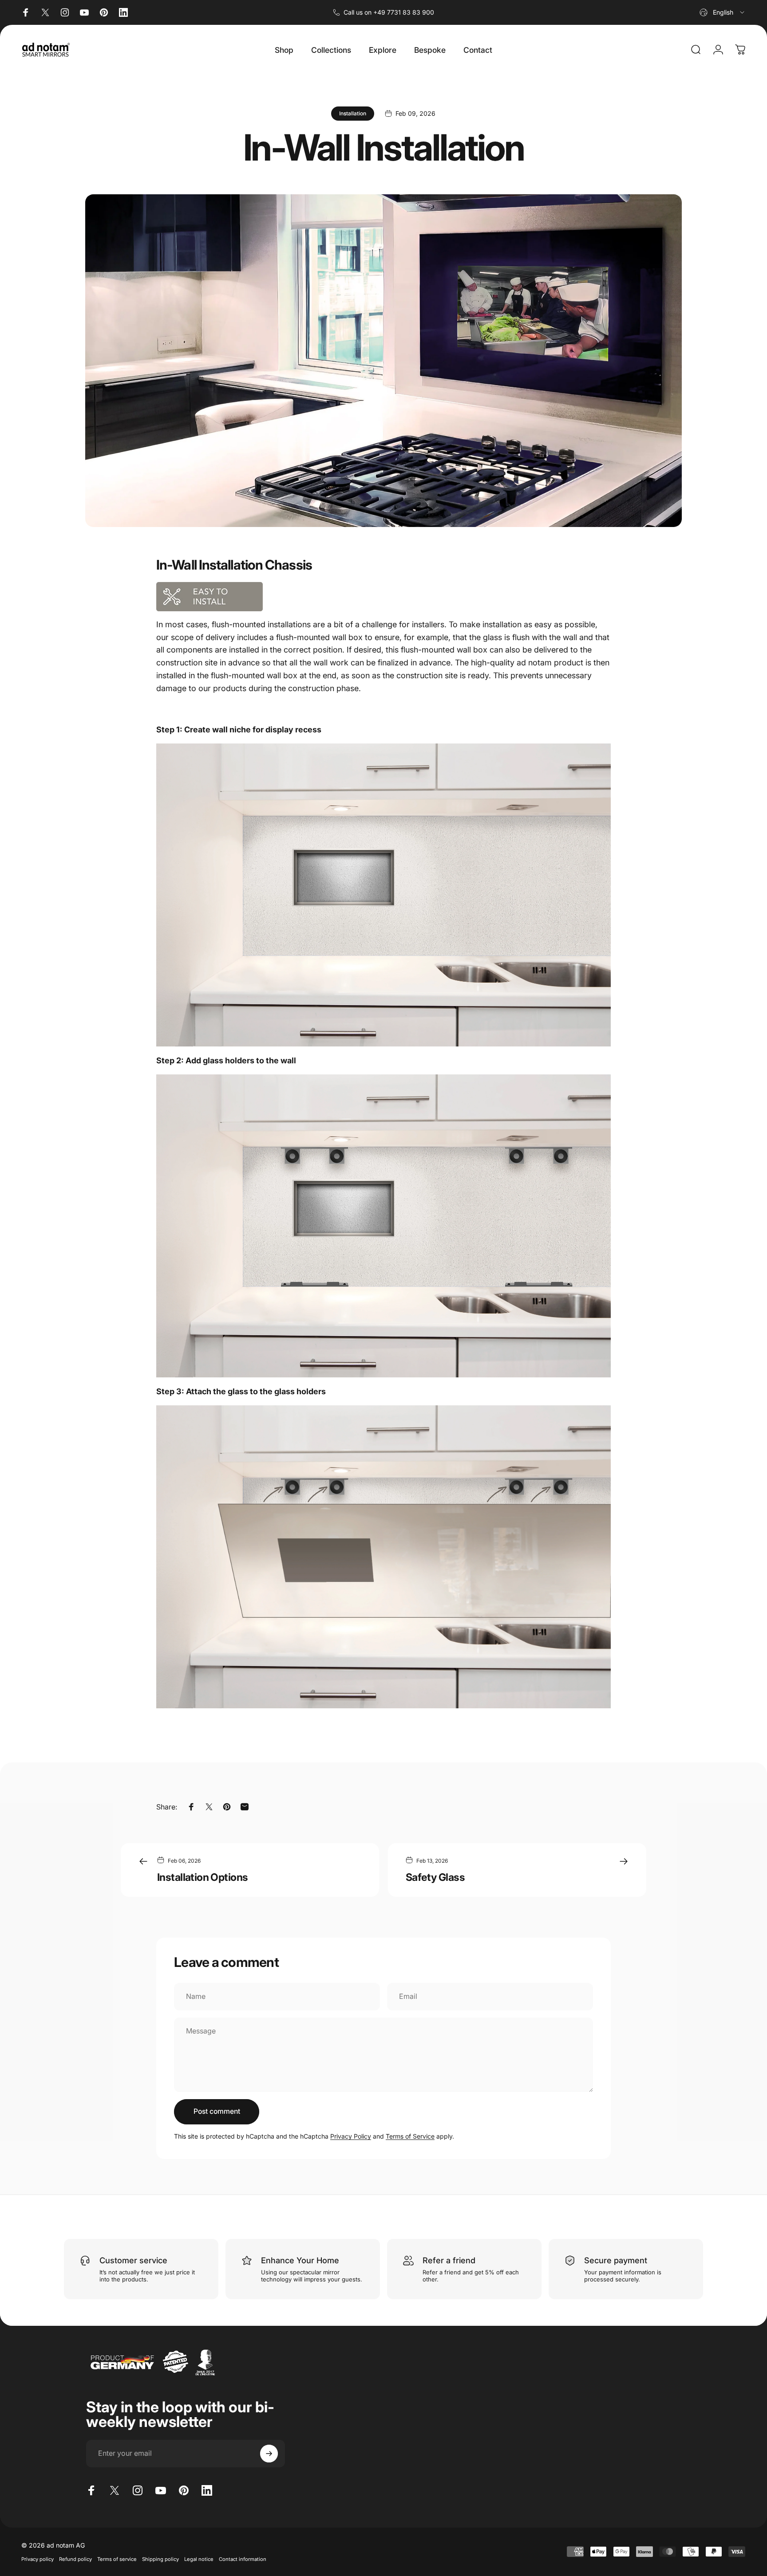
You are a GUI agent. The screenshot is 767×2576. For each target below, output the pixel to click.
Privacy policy (38, 2559)
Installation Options (202, 1877)
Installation (353, 113)
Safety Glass (435, 1877)
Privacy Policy (351, 2136)
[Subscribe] (269, 2454)
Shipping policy (160, 2559)
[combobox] (723, 12)
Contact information (243, 2559)
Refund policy (75, 2559)
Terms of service (117, 2559)
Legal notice (199, 2559)
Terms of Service (410, 2136)
